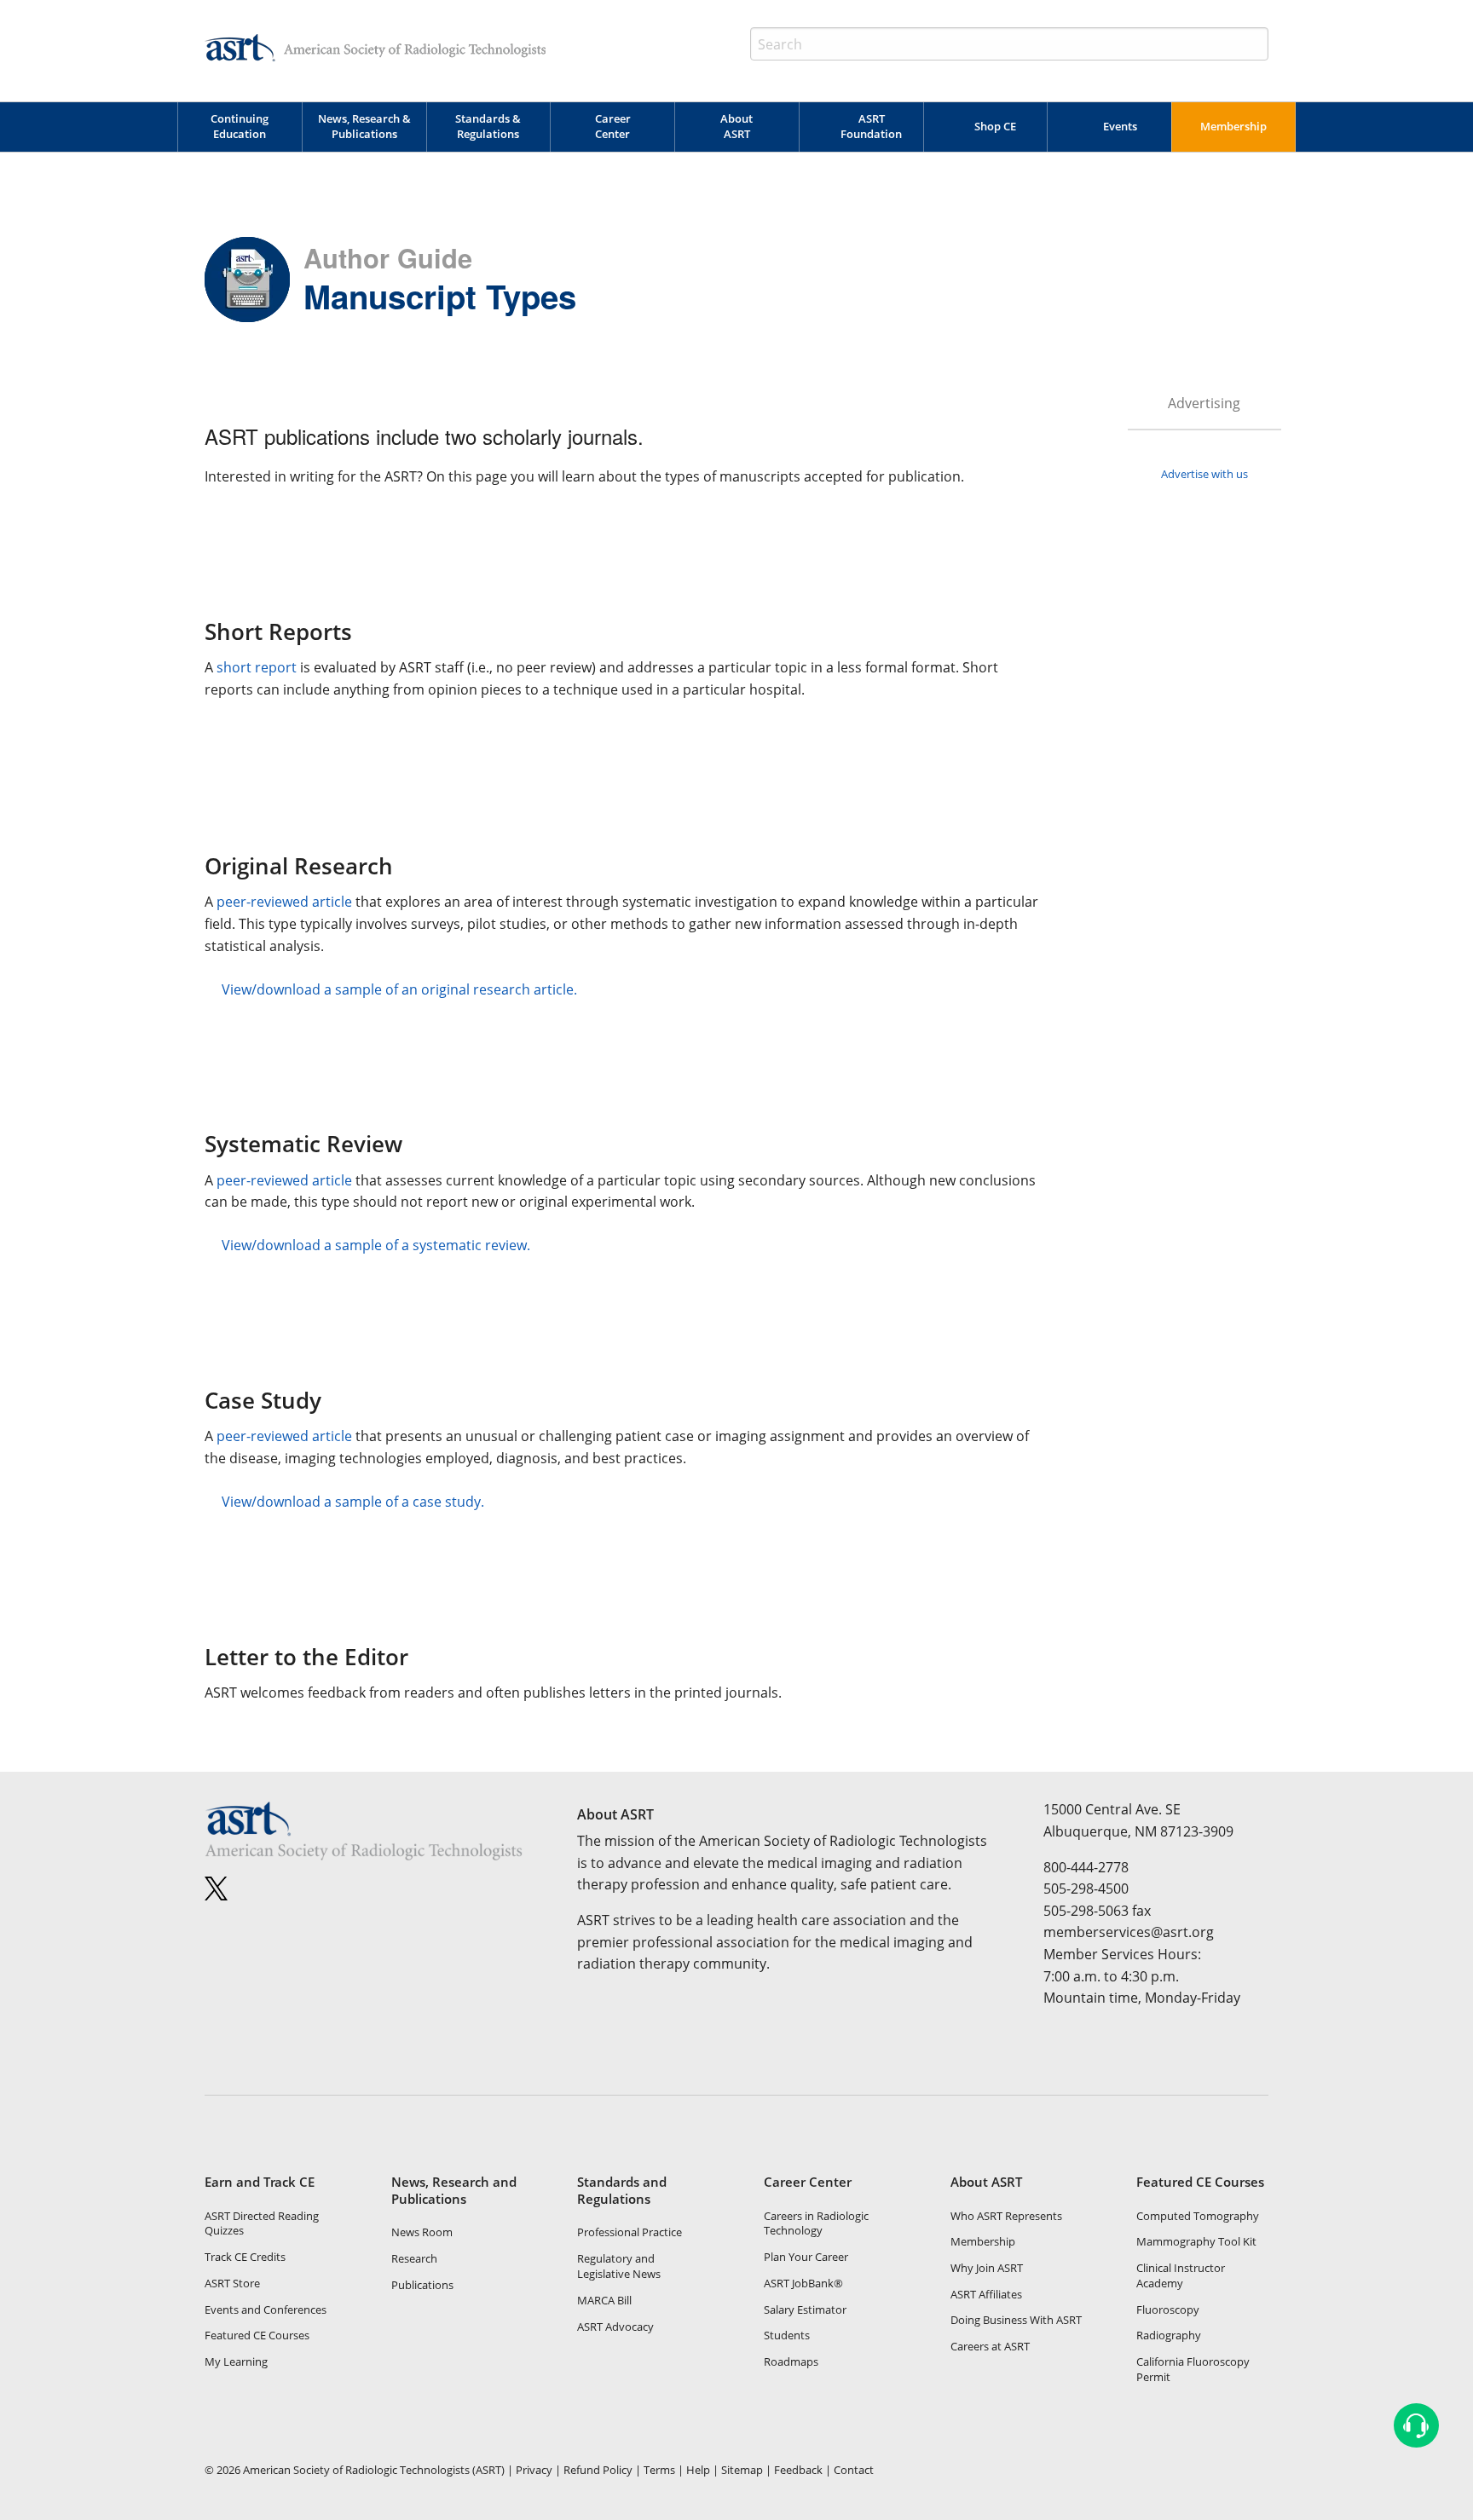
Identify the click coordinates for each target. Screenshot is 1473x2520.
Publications (422, 2285)
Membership (1233, 126)
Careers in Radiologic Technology (816, 2223)
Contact (854, 2470)
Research (414, 2258)
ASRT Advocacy (615, 2327)
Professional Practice (630, 2232)
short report (257, 667)
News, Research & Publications (364, 126)
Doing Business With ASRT (1016, 2320)
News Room (422, 2232)
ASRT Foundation (871, 126)
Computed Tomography (1198, 2216)
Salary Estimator (805, 2310)
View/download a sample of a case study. (353, 1502)
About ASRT (736, 126)
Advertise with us (1204, 474)
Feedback (798, 2470)
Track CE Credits (245, 2257)
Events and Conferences (266, 2310)
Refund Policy (598, 2470)
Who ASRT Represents (1006, 2216)
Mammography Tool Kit (1196, 2241)
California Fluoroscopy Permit (1193, 2369)
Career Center (613, 126)
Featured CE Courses (257, 2335)
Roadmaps (791, 2361)
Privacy (534, 2470)
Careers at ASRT (990, 2346)
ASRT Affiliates (986, 2294)
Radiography (1169, 2335)
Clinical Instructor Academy (1181, 2275)
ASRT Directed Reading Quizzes (262, 2223)
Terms (659, 2470)
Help (698, 2470)
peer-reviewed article (284, 902)
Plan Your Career (806, 2257)
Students (787, 2335)
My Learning (236, 2361)
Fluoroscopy (1168, 2310)
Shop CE (995, 126)
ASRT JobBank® (803, 2283)
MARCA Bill (604, 2300)
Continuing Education (240, 126)
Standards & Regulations (488, 126)
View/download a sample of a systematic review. (376, 1245)
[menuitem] (240, 127)
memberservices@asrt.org (1129, 1932)
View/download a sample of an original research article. (399, 989)
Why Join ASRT (987, 2268)
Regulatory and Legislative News (619, 2266)
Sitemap (742, 2470)
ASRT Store (232, 2283)
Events (1120, 126)
